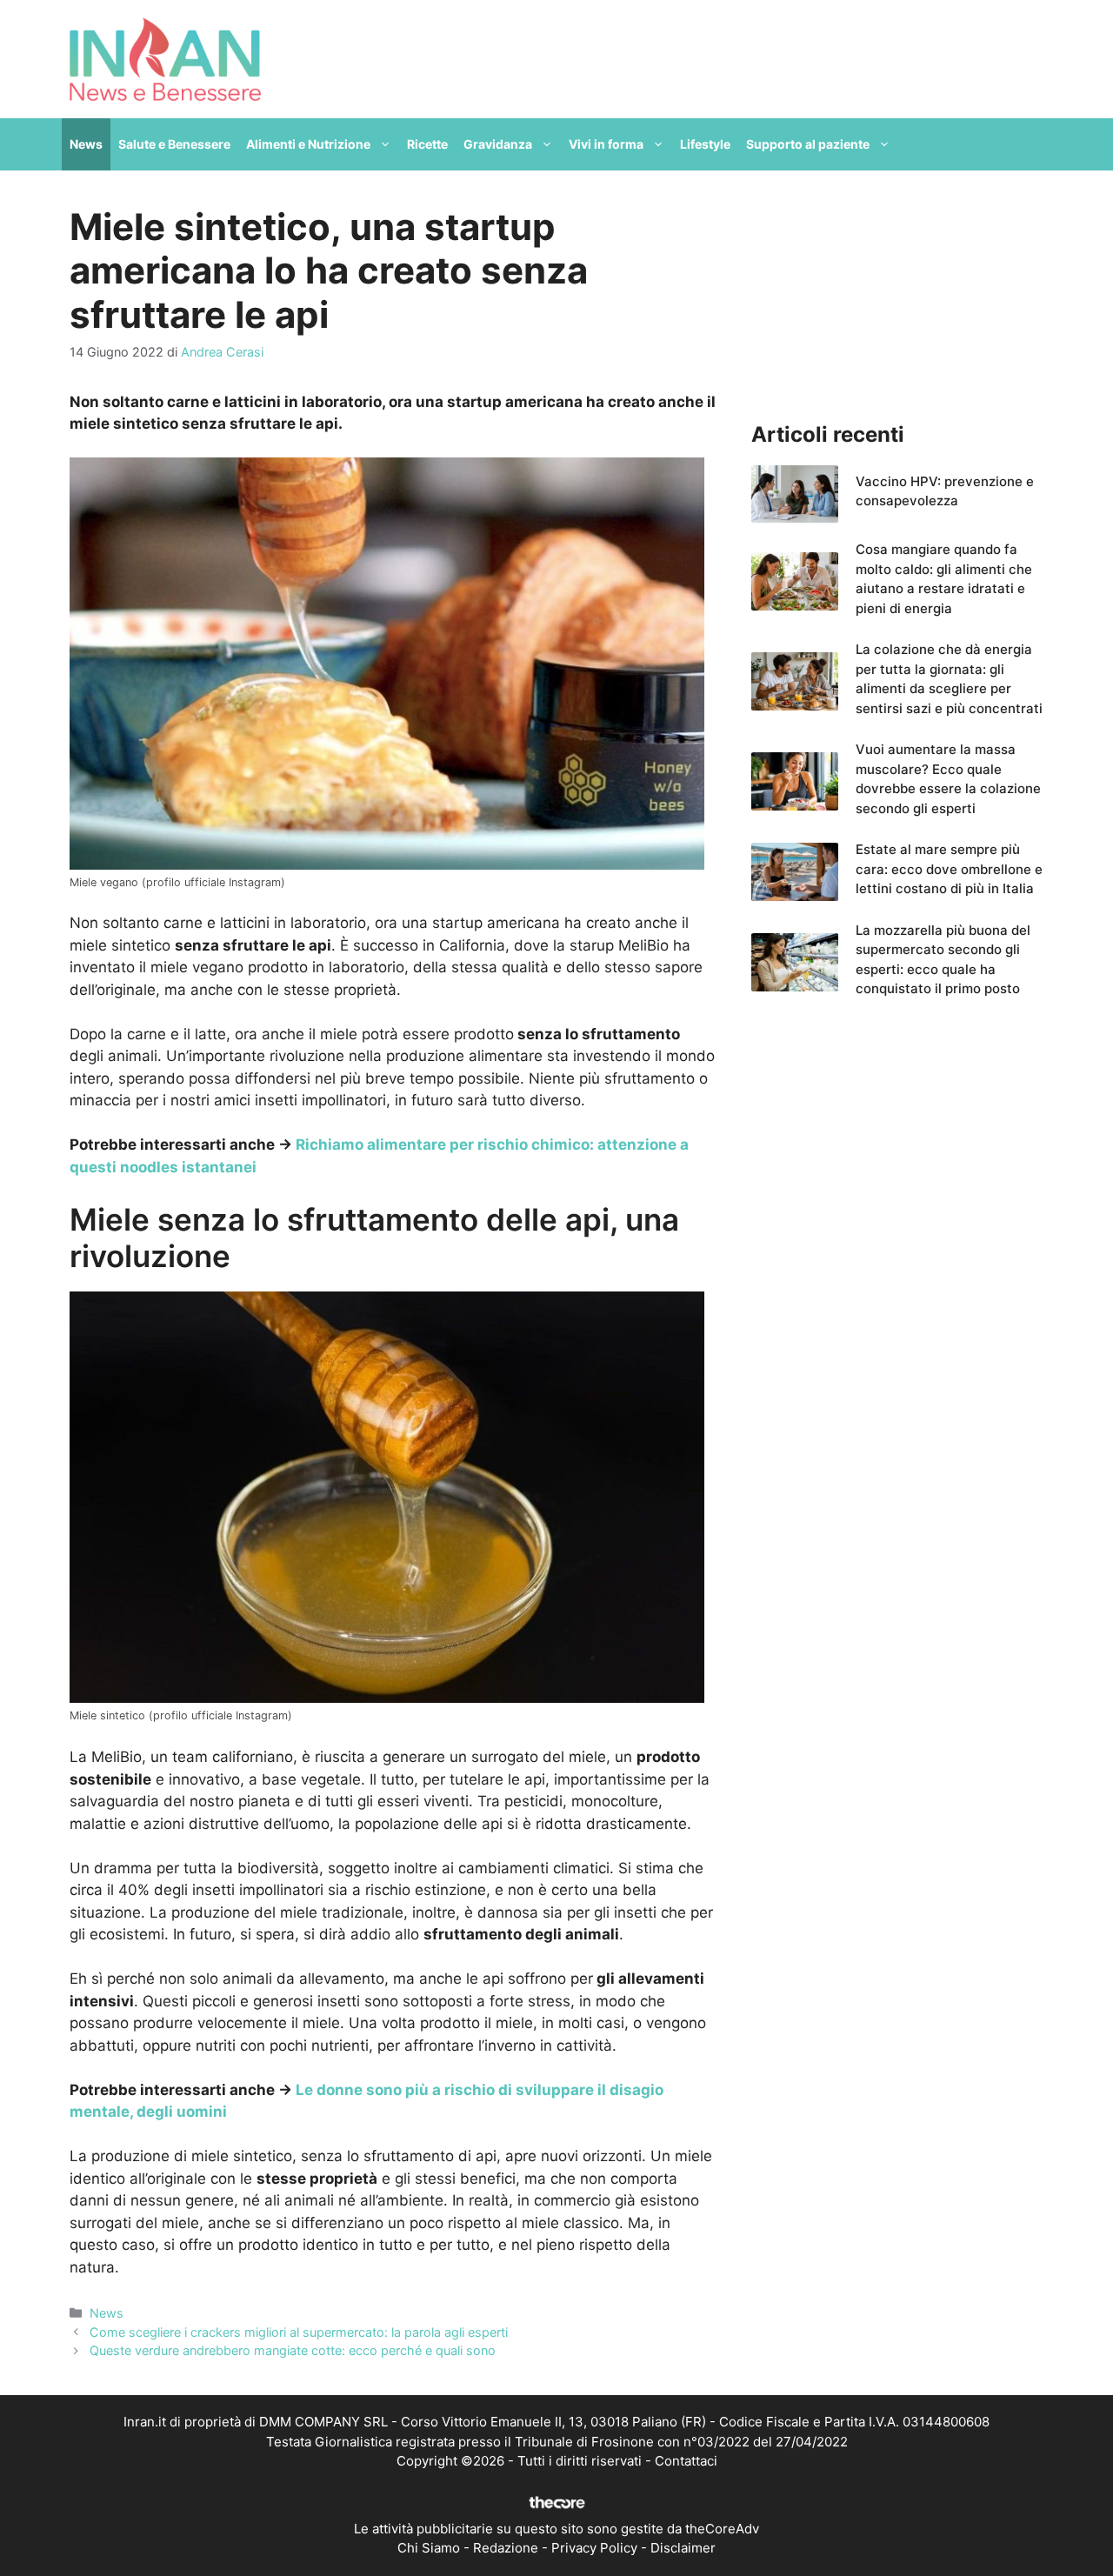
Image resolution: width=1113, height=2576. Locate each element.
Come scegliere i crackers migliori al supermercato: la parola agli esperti (299, 2332)
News (86, 144)
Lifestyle (705, 144)
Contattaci (686, 2461)
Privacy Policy (594, 2548)
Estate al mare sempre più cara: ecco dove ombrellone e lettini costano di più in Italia (949, 869)
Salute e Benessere (174, 144)
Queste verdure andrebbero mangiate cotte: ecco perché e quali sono (293, 2350)
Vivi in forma (606, 144)
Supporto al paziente (808, 144)
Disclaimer (683, 2548)
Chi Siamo (429, 2548)
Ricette (427, 144)
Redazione (506, 2548)
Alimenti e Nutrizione (308, 144)
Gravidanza (498, 144)
